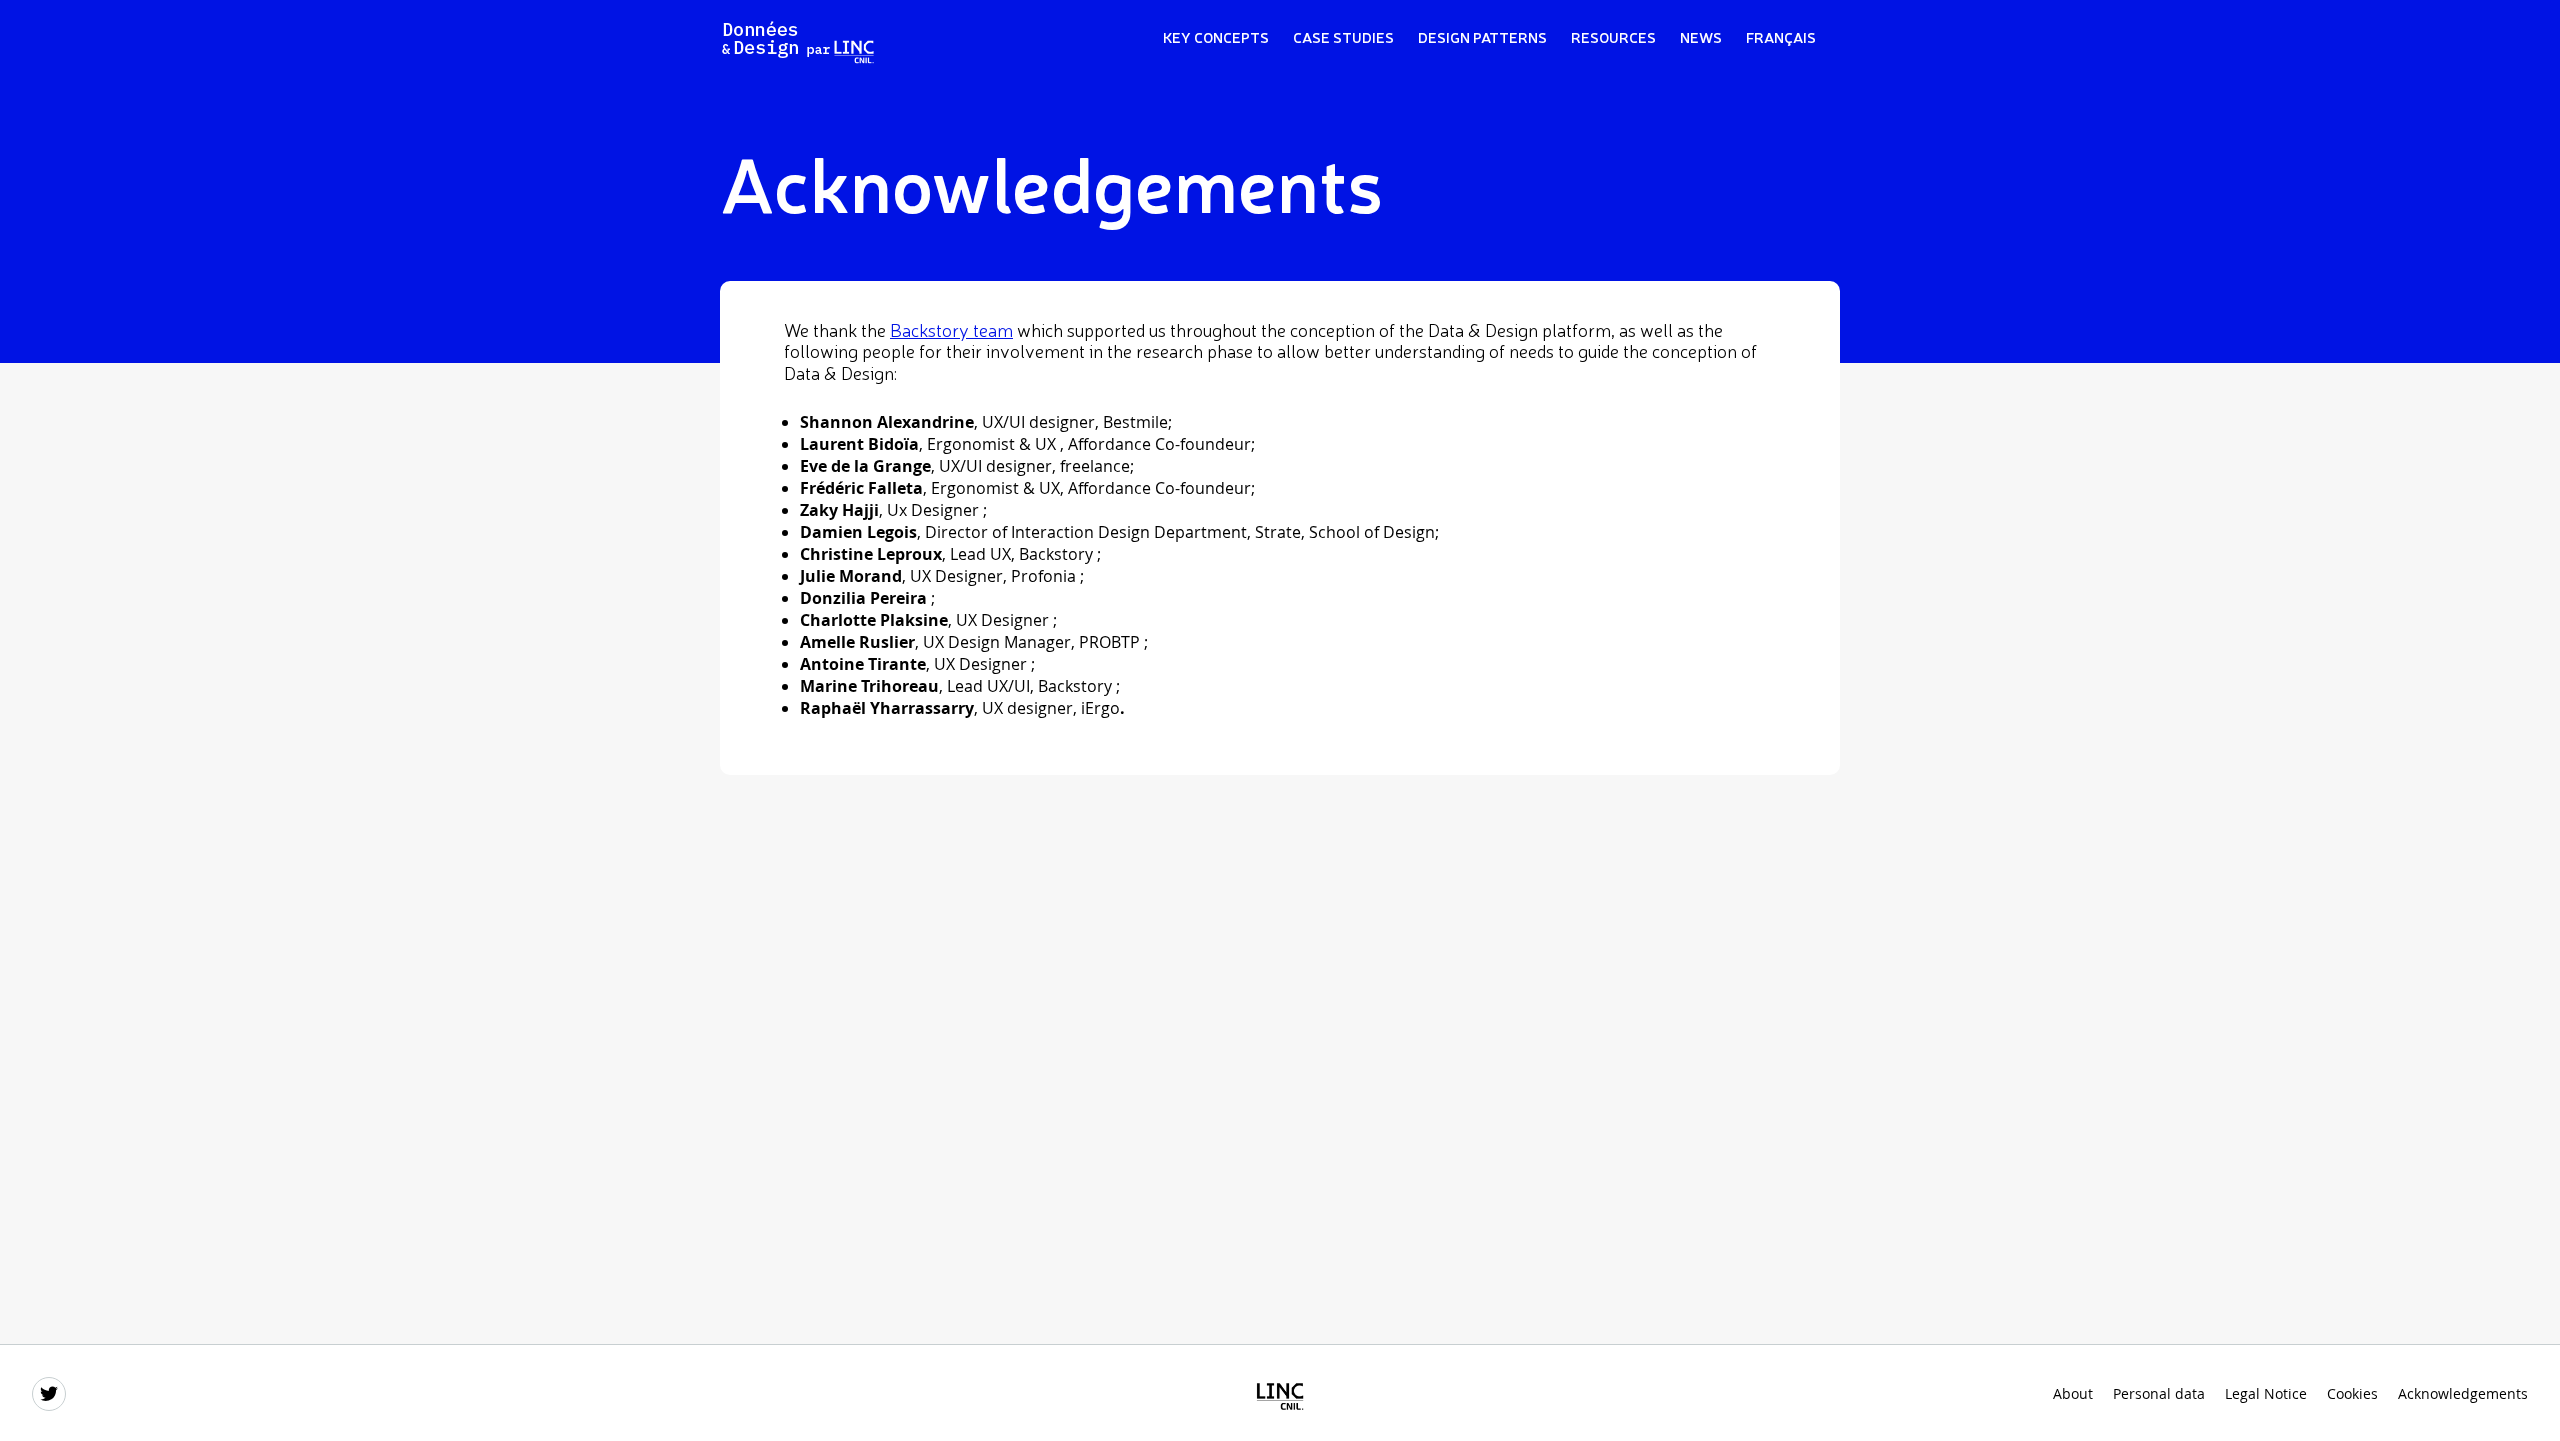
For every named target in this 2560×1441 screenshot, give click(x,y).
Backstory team (951, 329)
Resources (1613, 36)
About (2073, 1393)
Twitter (50, 1395)
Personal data (2159, 1393)
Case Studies (1343, 36)
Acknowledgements (2463, 1393)
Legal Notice (2266, 1393)
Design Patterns (1482, 36)
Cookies (2352, 1393)
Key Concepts (1216, 36)
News (1701, 36)
